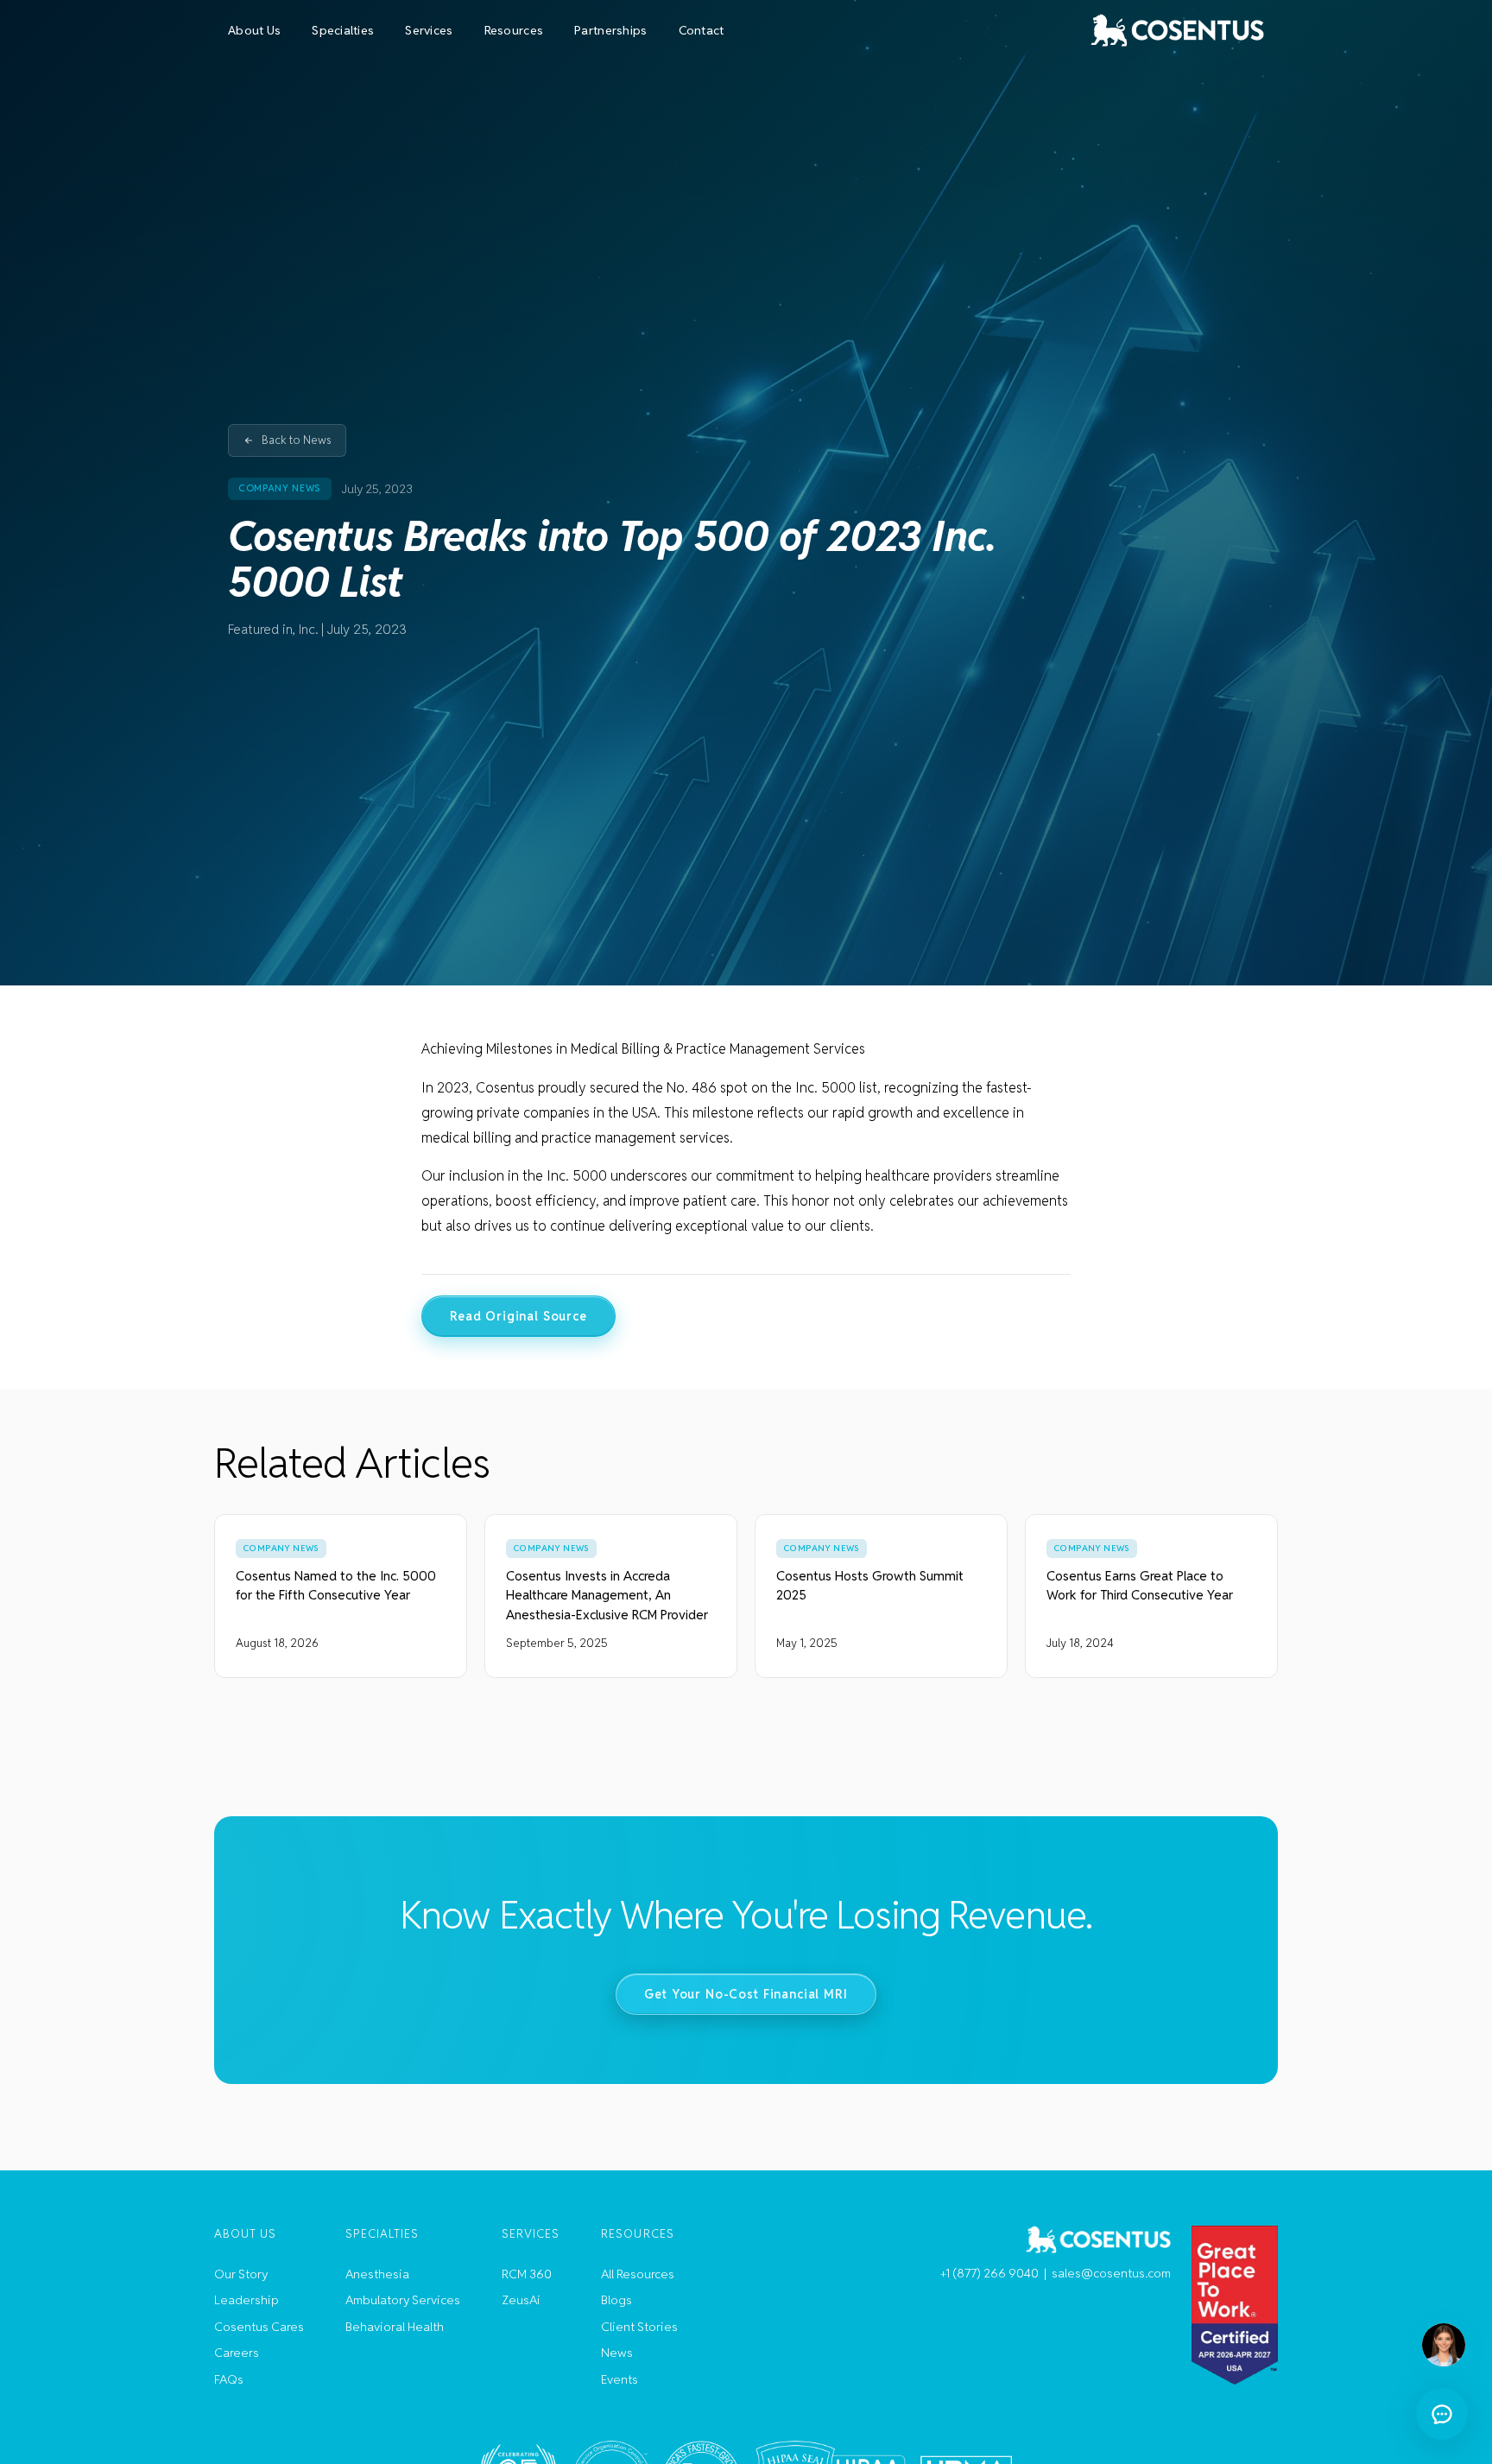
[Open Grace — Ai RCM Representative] (1444, 2345)
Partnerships (610, 30)
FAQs (229, 2379)
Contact (702, 30)
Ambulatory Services (403, 2300)
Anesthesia (377, 2274)
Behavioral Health (395, 2327)
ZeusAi (521, 2300)
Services (429, 30)
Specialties (343, 30)
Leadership (247, 2300)
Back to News (297, 440)
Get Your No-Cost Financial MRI (746, 1994)
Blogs (616, 2300)
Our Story (241, 2274)
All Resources (638, 2274)
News (617, 2353)
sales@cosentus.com (1111, 2273)
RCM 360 (527, 2274)
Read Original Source (518, 1316)
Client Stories (639, 2327)
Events (620, 2379)
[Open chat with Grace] (1442, 2414)
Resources (514, 30)
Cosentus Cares (259, 2327)
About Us (254, 30)
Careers (237, 2353)
